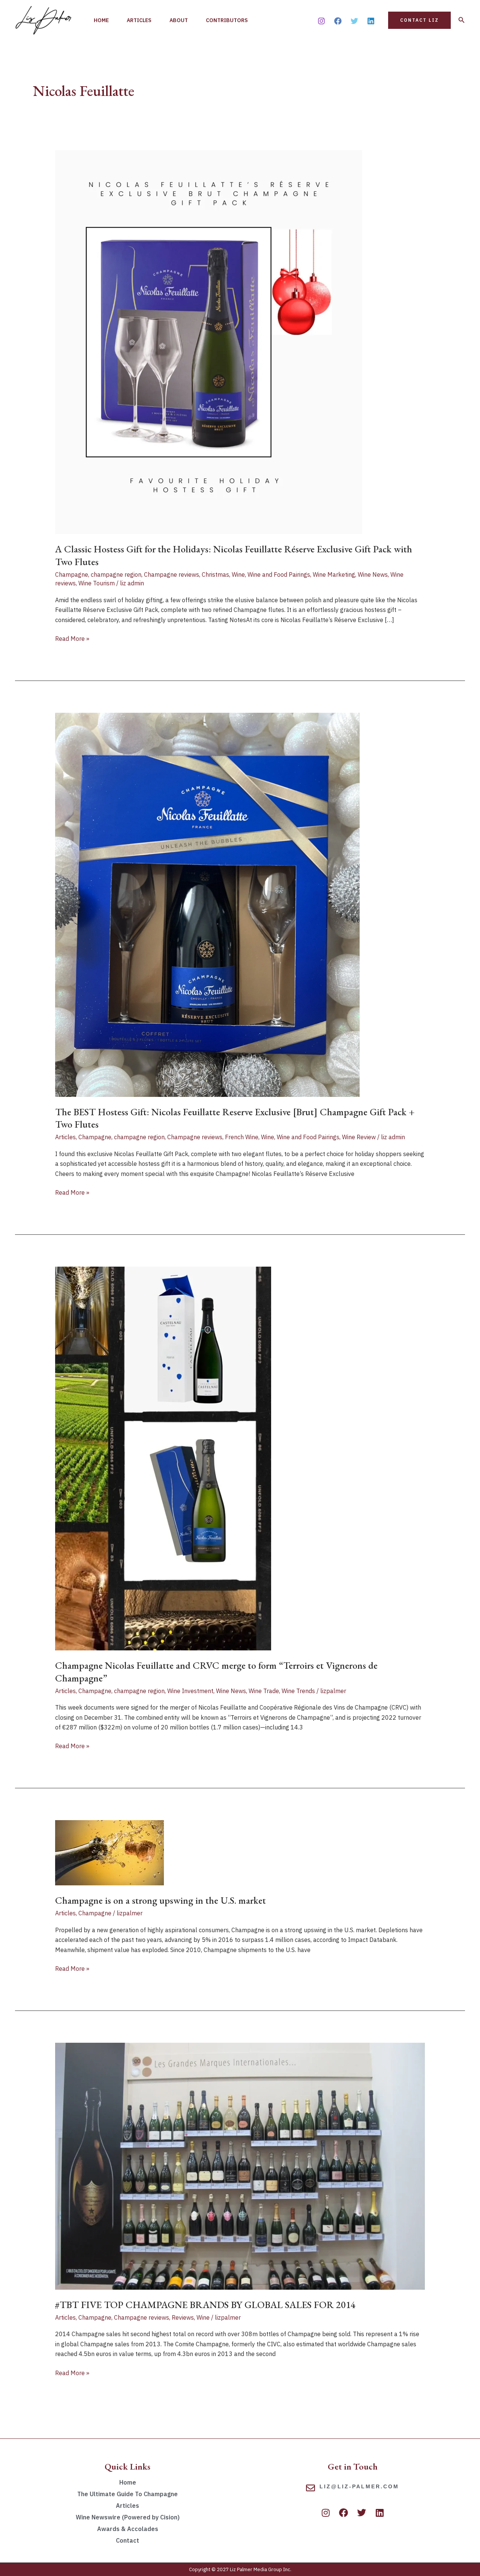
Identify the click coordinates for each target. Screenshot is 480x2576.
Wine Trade (264, 1691)
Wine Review (359, 1137)
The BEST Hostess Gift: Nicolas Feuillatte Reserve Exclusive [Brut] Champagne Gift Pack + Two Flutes (235, 1118)
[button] (419, 20)
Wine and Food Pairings (279, 574)
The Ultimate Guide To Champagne (127, 2494)
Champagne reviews (172, 574)
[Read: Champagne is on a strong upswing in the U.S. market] (109, 1852)
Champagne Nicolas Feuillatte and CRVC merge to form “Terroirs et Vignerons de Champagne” (216, 1672)
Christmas (215, 574)
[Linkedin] (371, 21)
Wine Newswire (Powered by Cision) (128, 2517)
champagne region (116, 574)
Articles (139, 20)
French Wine (242, 1137)
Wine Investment (190, 1691)
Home (101, 20)
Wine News (373, 574)
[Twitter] (354, 21)
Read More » (72, 638)
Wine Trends (298, 1691)
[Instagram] (321, 21)
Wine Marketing (334, 574)
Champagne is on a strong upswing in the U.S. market (160, 1900)
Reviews (183, 2317)
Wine (238, 574)
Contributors (227, 20)
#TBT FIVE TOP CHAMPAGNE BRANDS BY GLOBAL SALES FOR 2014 (205, 2305)
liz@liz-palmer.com (359, 2486)
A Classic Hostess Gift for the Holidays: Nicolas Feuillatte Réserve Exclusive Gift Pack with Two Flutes (234, 555)
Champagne (72, 574)
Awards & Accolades (128, 2529)
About (179, 20)
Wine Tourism (97, 583)
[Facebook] (338, 21)
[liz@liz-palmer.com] (310, 2488)
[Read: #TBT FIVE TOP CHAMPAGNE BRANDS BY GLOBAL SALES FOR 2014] (240, 2166)
